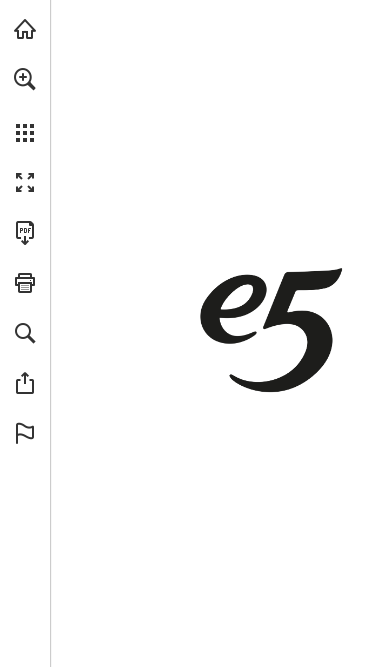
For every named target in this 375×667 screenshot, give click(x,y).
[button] (25, 79)
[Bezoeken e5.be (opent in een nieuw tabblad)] (25, 29)
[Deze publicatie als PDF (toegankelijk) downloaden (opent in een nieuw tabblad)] (25, 233)
